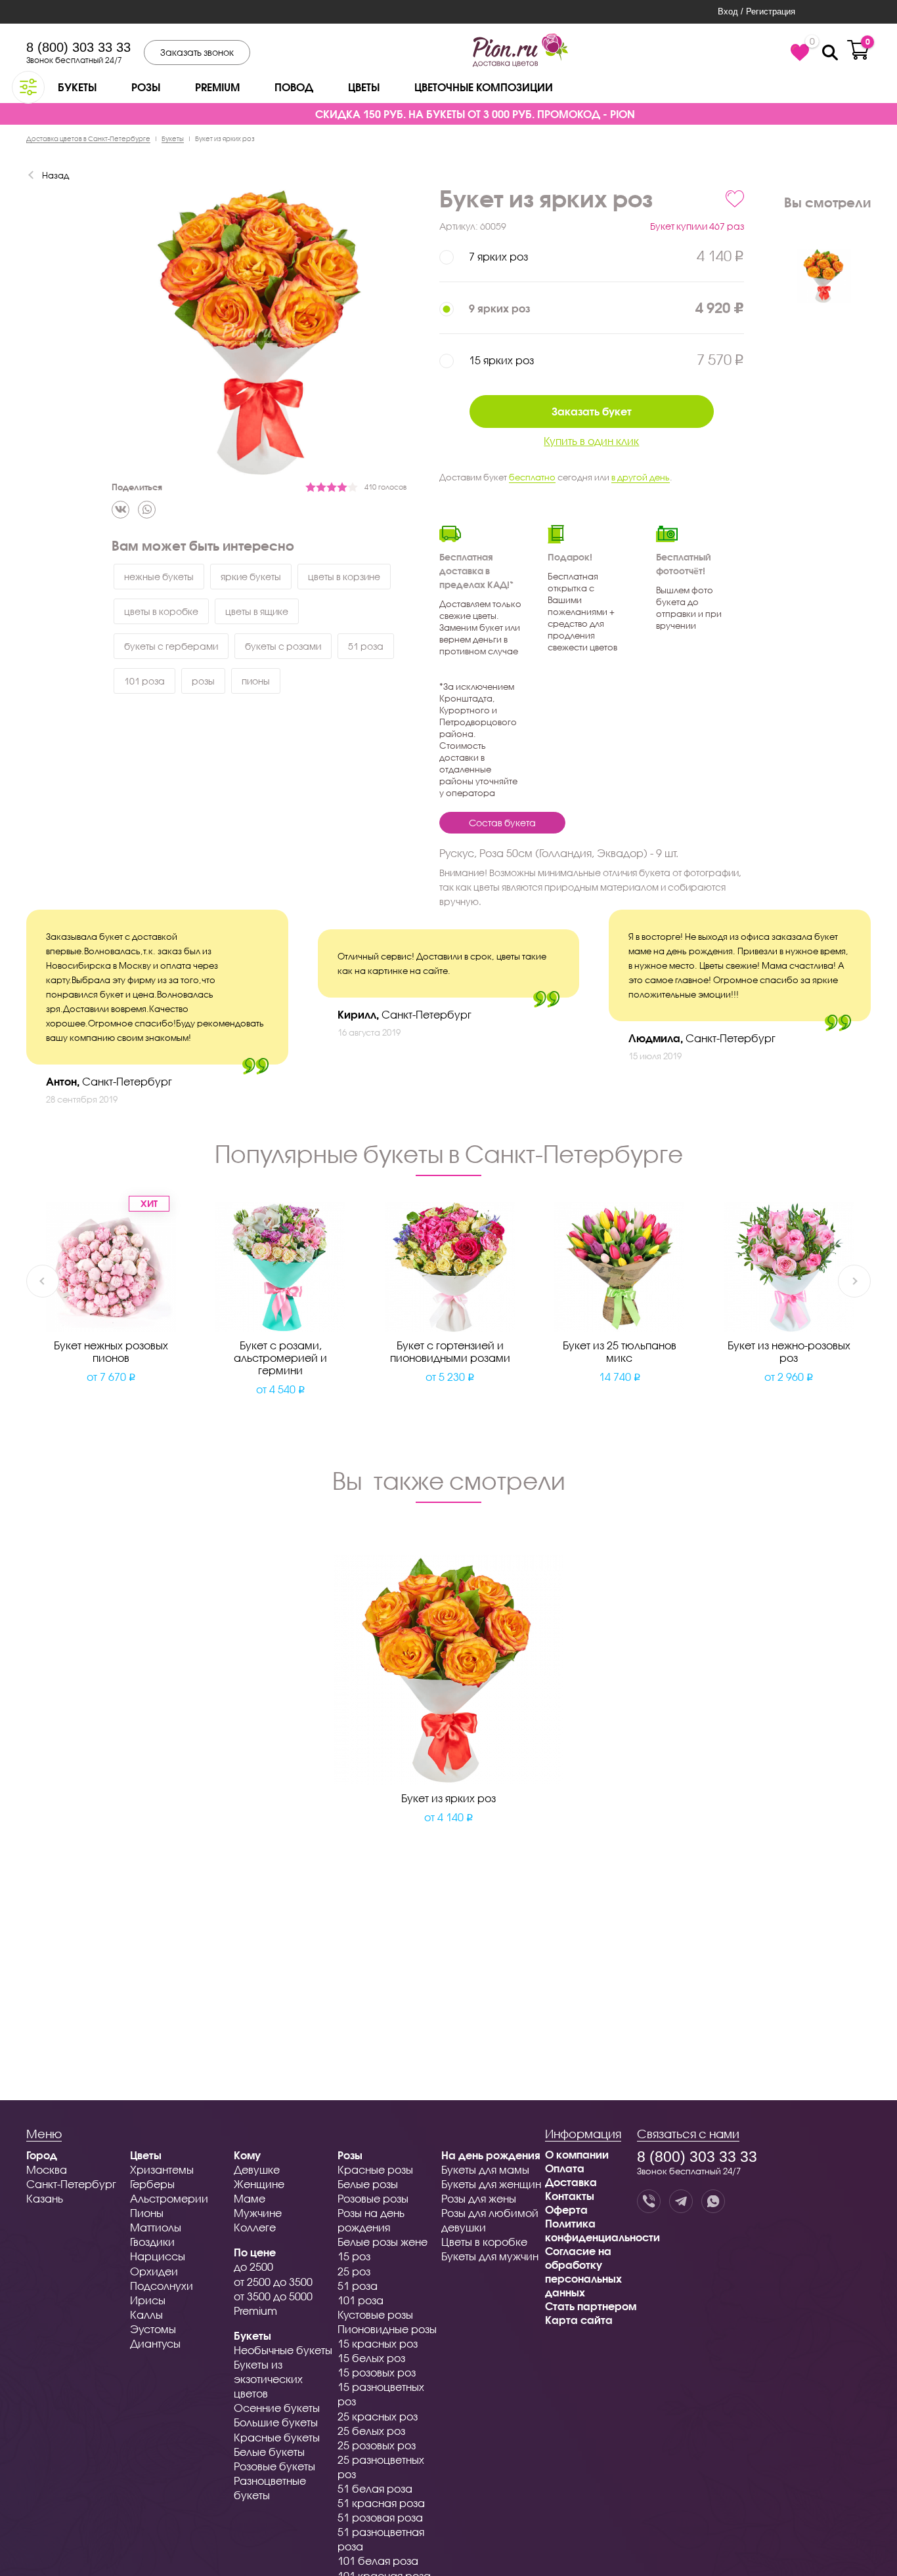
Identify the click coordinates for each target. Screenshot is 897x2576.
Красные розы (375, 2169)
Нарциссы (158, 2256)
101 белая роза (378, 2561)
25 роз (354, 2271)
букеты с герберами (171, 646)
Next (854, 1281)
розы (203, 681)
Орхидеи (154, 2271)
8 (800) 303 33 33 (78, 47)
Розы (146, 87)
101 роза (144, 681)
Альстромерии (169, 2198)
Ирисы (148, 2300)
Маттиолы (156, 2227)
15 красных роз (378, 2343)
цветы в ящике (257, 611)
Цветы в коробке (484, 2242)
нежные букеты (159, 577)
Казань (45, 2198)
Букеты (77, 87)
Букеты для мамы (485, 2169)
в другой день (641, 477)
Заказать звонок (197, 52)
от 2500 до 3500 (273, 2282)
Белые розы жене (383, 2242)
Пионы (147, 2213)
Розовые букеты (274, 2466)
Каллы (146, 2314)
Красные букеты (277, 2437)
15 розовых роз (377, 2372)
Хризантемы (162, 2169)
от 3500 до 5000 (273, 2296)
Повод (294, 87)
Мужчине (258, 2213)
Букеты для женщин (491, 2184)
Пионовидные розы (387, 2329)
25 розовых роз (377, 2445)
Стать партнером (591, 2306)
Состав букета (502, 823)
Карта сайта (579, 2320)
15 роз (354, 2256)
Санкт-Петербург (71, 2184)
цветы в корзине (344, 577)
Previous (43, 1281)
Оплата (565, 2168)
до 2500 (253, 2267)
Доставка (571, 2182)
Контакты (570, 2196)
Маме (250, 2198)
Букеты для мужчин (490, 2256)
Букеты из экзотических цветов (268, 2379)
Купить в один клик (591, 441)
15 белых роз (371, 2358)
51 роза (366, 646)
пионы (256, 681)
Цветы (364, 87)
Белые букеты (269, 2452)
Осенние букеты (277, 2408)
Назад (55, 175)
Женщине (259, 2184)
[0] (800, 53)
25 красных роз (378, 2416)
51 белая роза (375, 2488)
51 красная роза (381, 2503)
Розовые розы (373, 2198)
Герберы (152, 2184)
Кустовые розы (375, 2314)
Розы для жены (479, 2198)
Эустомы (153, 2329)
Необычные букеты (283, 2350)
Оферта (566, 2209)
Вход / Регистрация (756, 11)
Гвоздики (152, 2242)
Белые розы (368, 2184)
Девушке (257, 2169)
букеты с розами (283, 646)
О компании (577, 2154)
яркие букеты (251, 577)
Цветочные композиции (484, 87)
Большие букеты (276, 2422)
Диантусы (155, 2343)
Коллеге (255, 2227)
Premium (217, 87)
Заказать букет (592, 411)
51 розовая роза (380, 2517)
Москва (47, 2169)
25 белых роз (371, 2431)
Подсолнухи (162, 2286)
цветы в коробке (161, 611)
